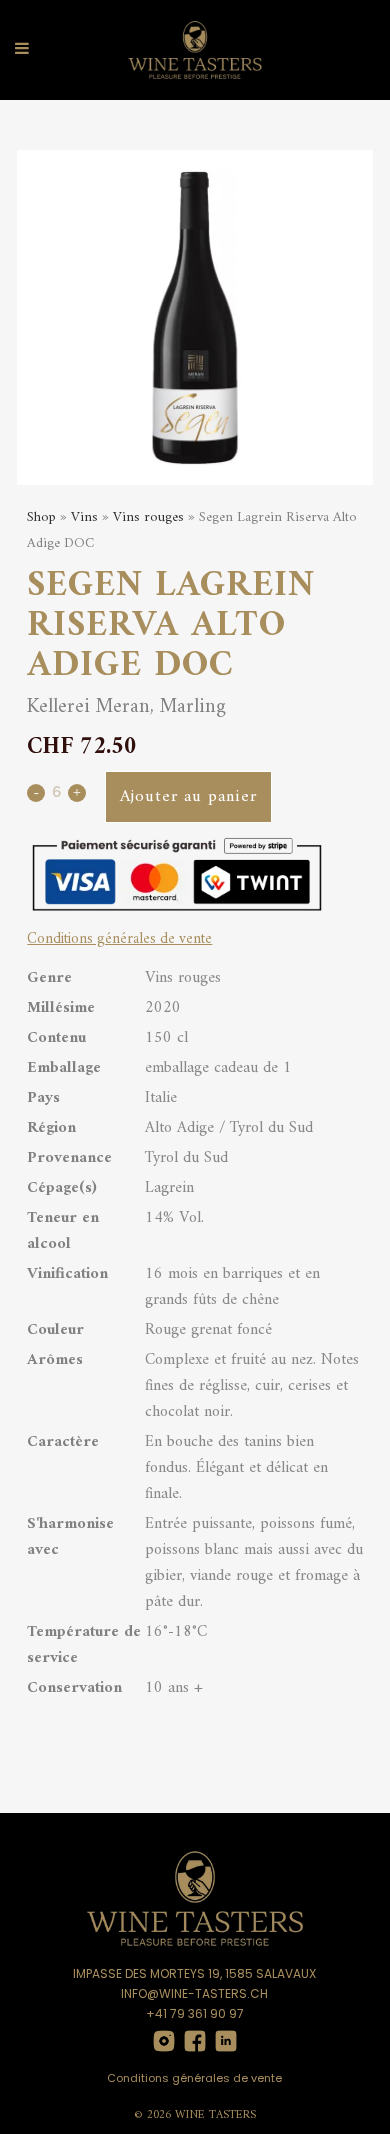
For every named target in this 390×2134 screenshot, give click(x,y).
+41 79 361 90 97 (195, 2013)
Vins (84, 517)
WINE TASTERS (215, 2115)
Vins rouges (148, 517)
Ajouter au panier (188, 797)
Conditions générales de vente (119, 939)
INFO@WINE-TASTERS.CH (194, 1993)
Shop (41, 517)
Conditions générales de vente (194, 2078)
